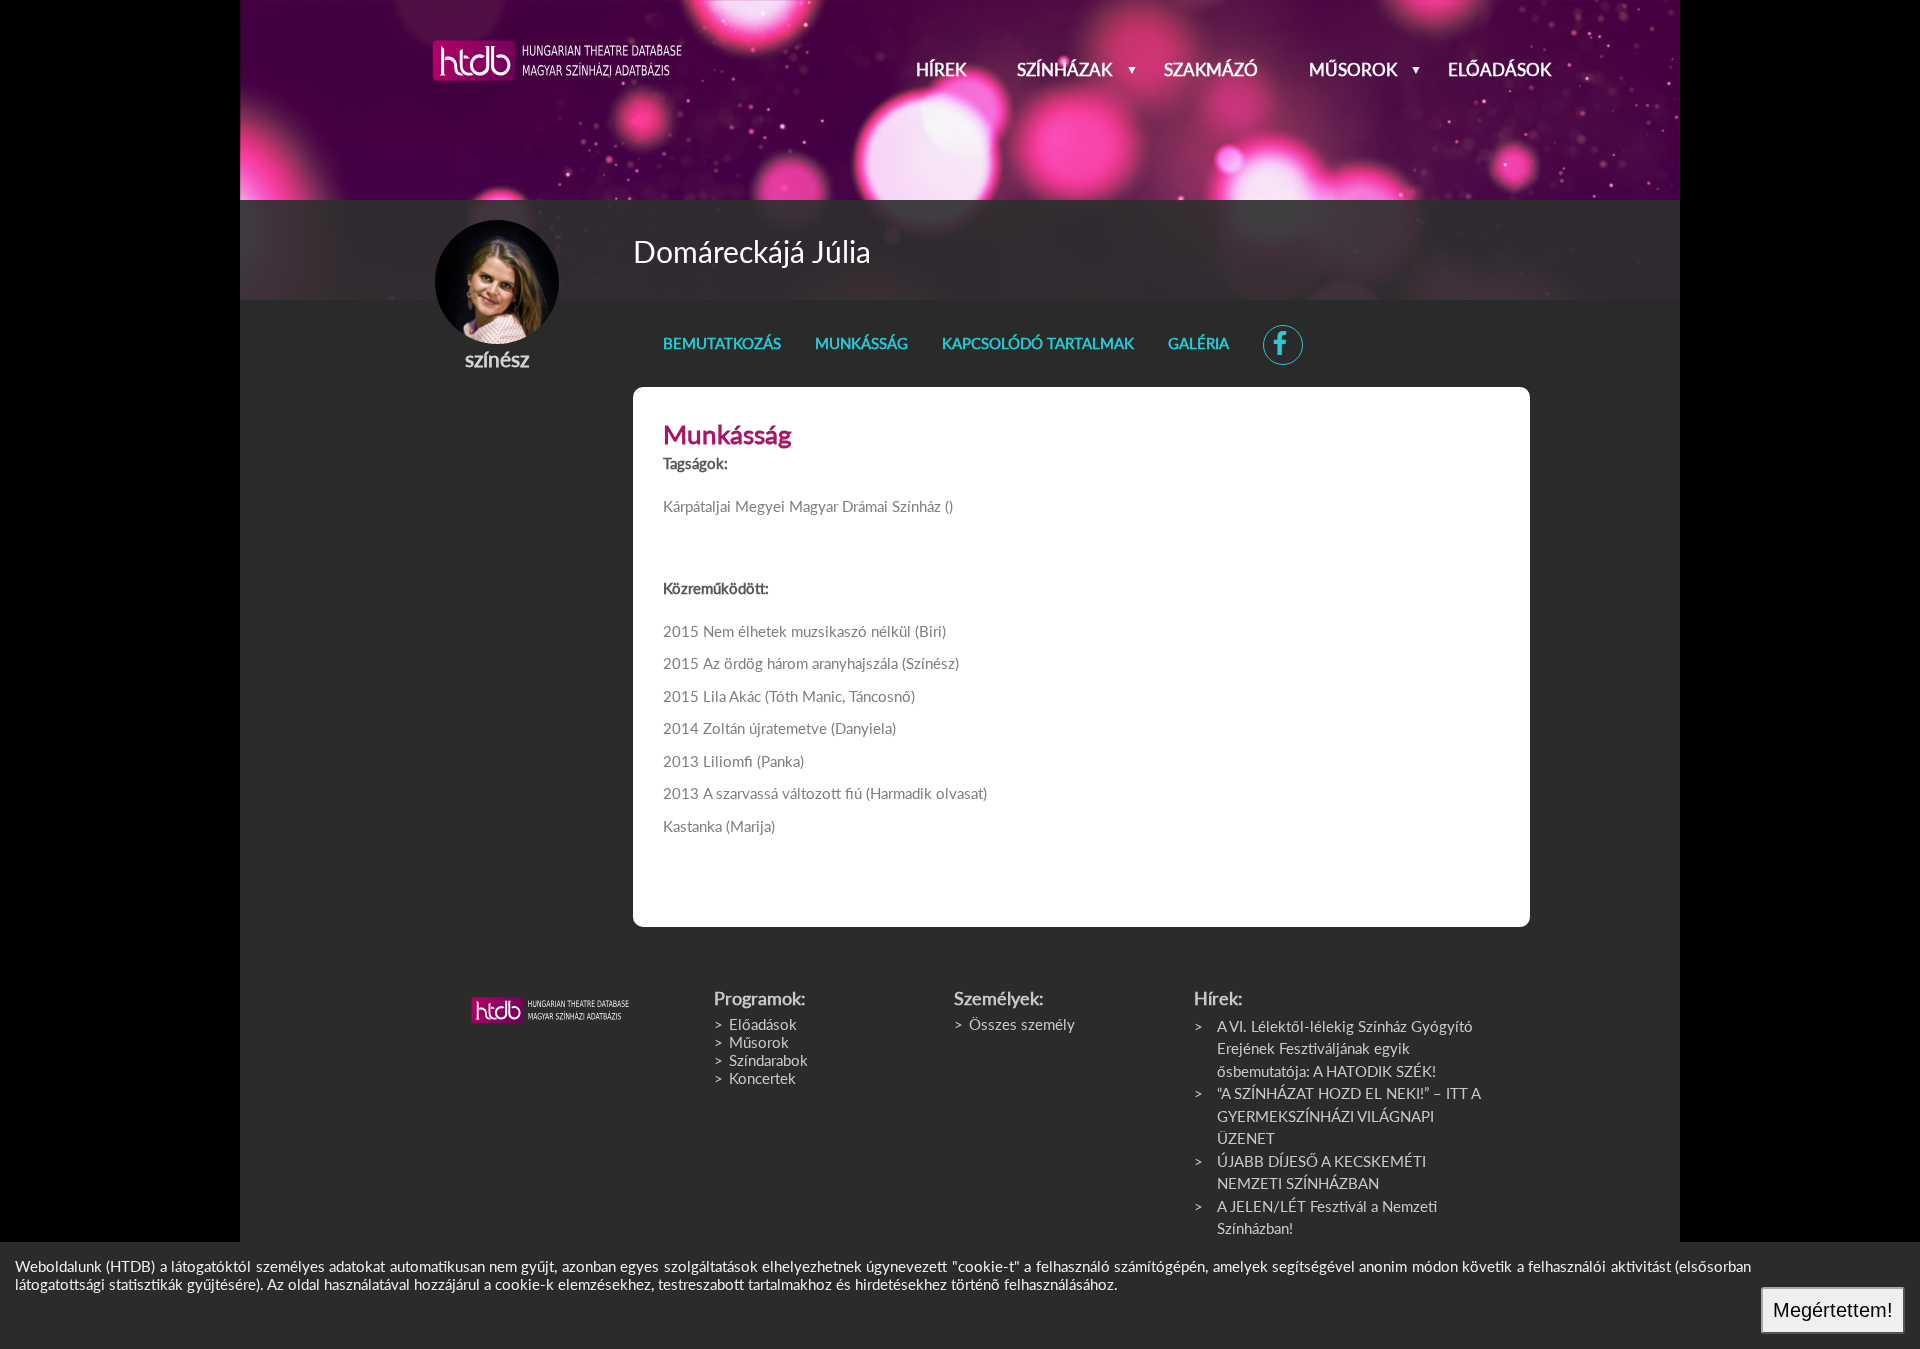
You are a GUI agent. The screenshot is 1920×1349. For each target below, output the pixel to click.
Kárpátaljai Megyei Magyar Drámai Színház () (808, 506)
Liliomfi (728, 761)
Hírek (941, 70)
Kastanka (692, 826)
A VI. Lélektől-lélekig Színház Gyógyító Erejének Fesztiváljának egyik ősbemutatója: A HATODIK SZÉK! (1345, 1048)
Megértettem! (1833, 1310)
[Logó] (550, 1010)
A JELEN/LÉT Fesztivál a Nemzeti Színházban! (1327, 1217)
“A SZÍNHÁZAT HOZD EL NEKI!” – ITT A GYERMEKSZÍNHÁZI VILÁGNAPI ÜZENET (1348, 1115)
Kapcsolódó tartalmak (1038, 343)
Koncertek (762, 1078)
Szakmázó (1211, 70)
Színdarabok (768, 1060)
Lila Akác (732, 696)
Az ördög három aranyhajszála (800, 663)
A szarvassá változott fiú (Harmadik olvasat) (845, 793)
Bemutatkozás (722, 343)
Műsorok (1353, 70)
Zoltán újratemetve (765, 728)
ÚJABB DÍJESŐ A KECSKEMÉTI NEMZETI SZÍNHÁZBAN (1321, 1172)
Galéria (1198, 343)
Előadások (1499, 70)
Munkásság (861, 343)
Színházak (1064, 70)
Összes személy (1022, 1024)
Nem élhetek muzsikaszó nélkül (807, 631)
